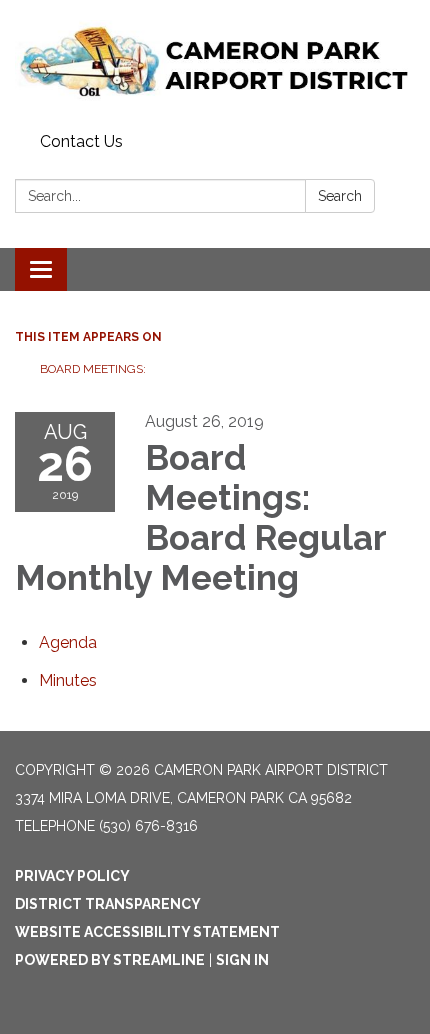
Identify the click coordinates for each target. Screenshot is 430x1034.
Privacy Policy (72, 876)
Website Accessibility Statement (147, 932)
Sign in (242, 960)
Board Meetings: (94, 369)
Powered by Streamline (110, 960)
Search (340, 196)
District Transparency (108, 904)
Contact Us (81, 141)
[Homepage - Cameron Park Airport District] (215, 62)
